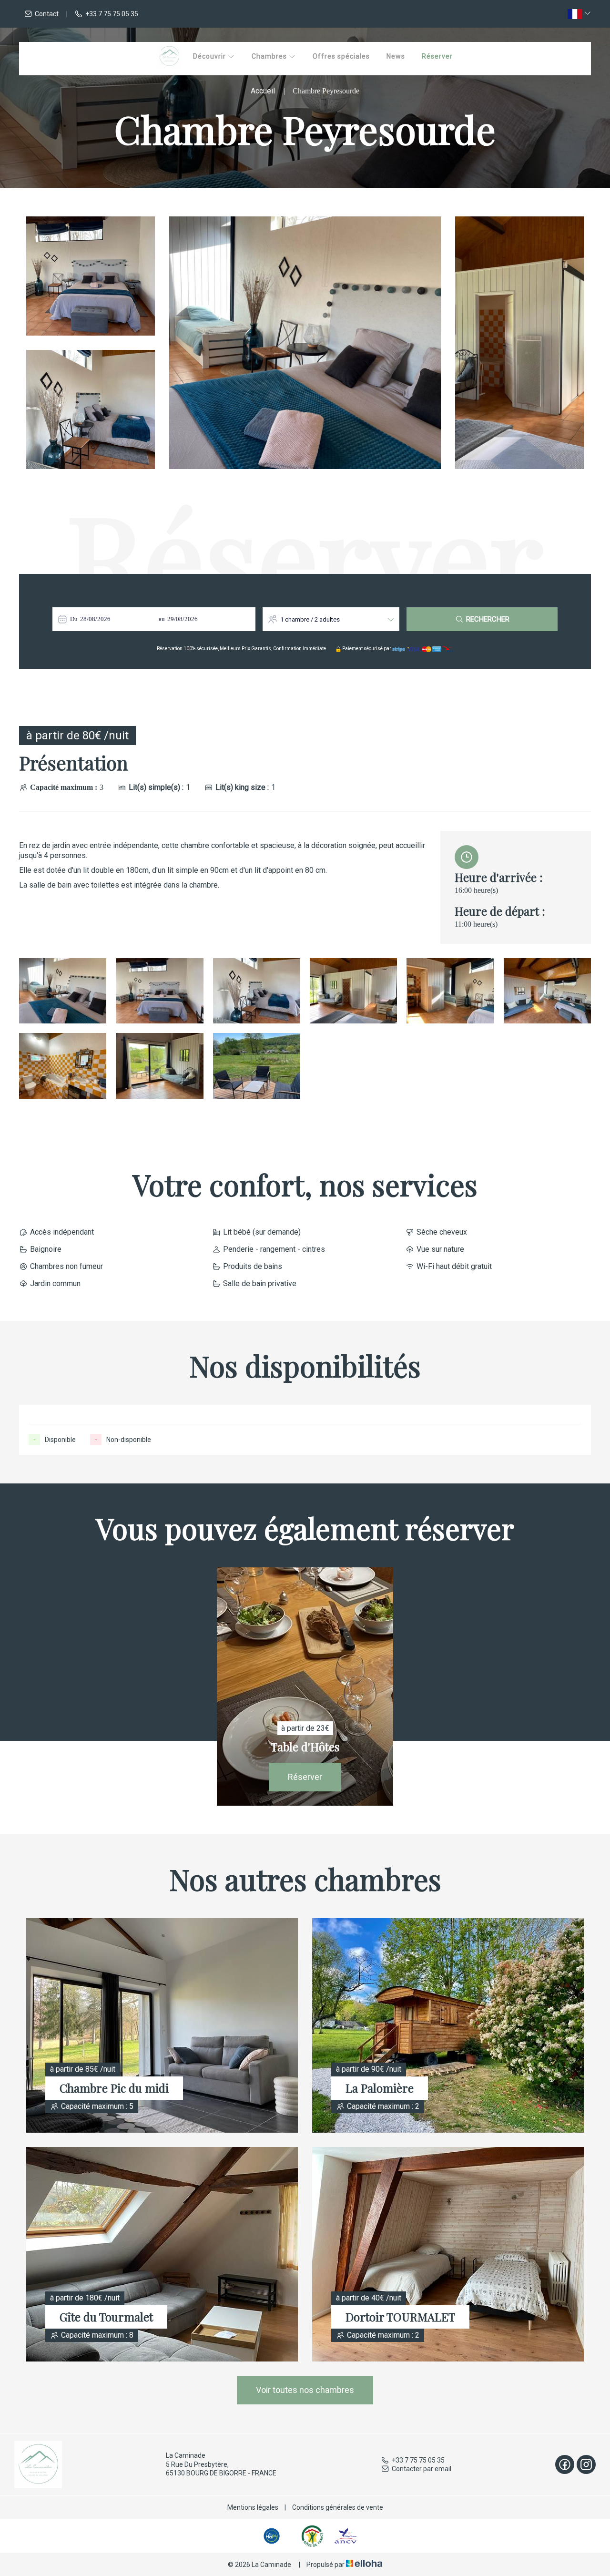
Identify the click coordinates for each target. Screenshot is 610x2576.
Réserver (437, 56)
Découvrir (210, 56)
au (162, 619)
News (396, 56)
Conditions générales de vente (338, 2507)
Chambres (270, 56)
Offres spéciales (341, 56)
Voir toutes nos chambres (305, 2390)
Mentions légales (253, 2507)
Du (74, 619)
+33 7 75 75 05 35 (418, 2460)
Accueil (263, 91)
